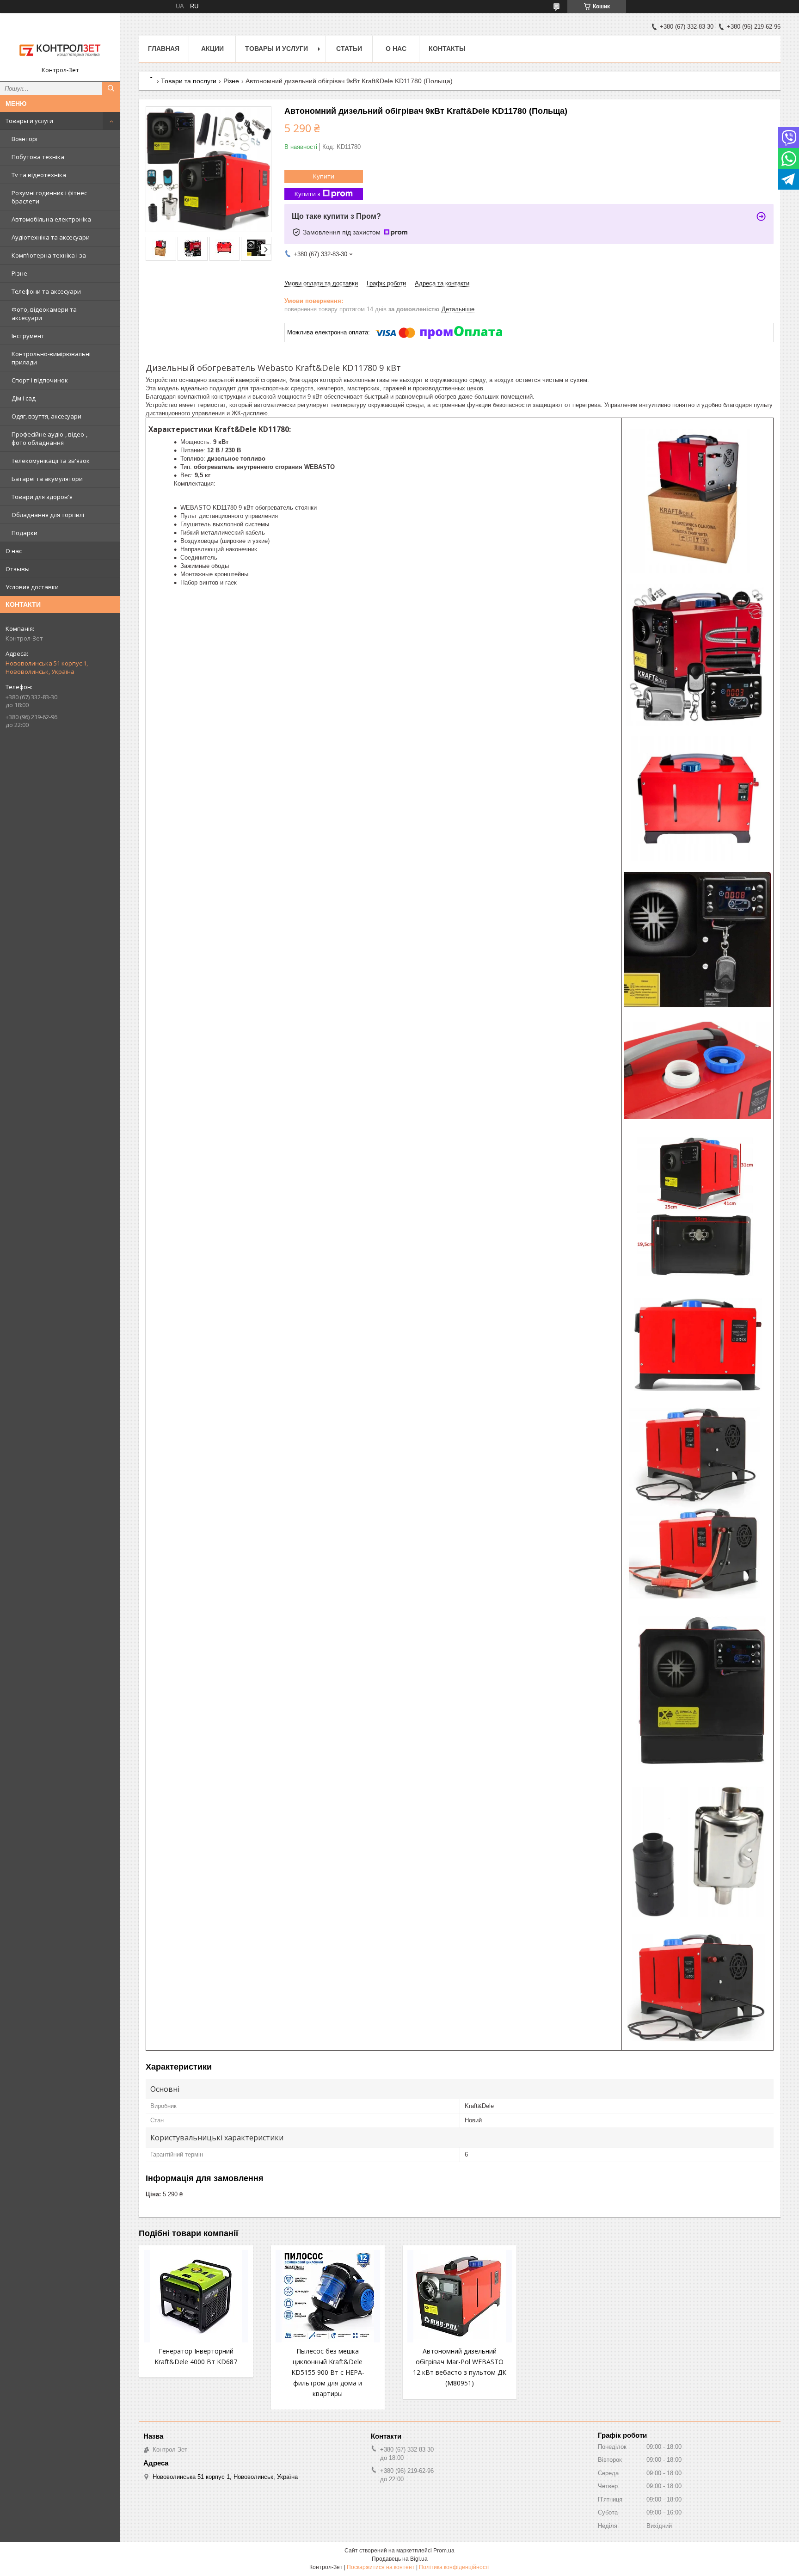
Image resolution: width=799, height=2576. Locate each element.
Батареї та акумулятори (47, 479)
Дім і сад (24, 398)
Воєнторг (25, 139)
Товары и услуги (29, 121)
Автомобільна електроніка (51, 219)
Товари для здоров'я (42, 497)
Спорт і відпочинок (40, 380)
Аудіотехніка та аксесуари (51, 237)
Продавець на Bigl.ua (400, 2559)
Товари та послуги (189, 81)
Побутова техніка (38, 157)
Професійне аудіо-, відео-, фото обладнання (49, 438)
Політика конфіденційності (454, 2567)
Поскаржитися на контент (381, 2567)
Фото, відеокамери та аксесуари (44, 314)
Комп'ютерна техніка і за (49, 255)
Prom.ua (444, 2551)
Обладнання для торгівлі (48, 515)
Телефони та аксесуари (46, 291)
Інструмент (28, 336)
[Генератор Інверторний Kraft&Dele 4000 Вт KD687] (196, 2296)
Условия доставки (32, 587)
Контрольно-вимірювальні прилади (51, 358)
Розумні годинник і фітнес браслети (49, 197)
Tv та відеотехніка (39, 175)
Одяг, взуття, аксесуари (46, 416)
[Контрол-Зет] (60, 43)
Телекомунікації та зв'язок (51, 461)
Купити (324, 176)
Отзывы (18, 569)
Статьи (349, 49)
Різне (19, 273)
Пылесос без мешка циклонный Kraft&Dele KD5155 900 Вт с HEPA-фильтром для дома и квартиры (328, 2372)
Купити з (307, 194)
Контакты (447, 49)
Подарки (25, 533)
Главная (164, 49)
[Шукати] (111, 88)
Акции (212, 49)
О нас (14, 551)
